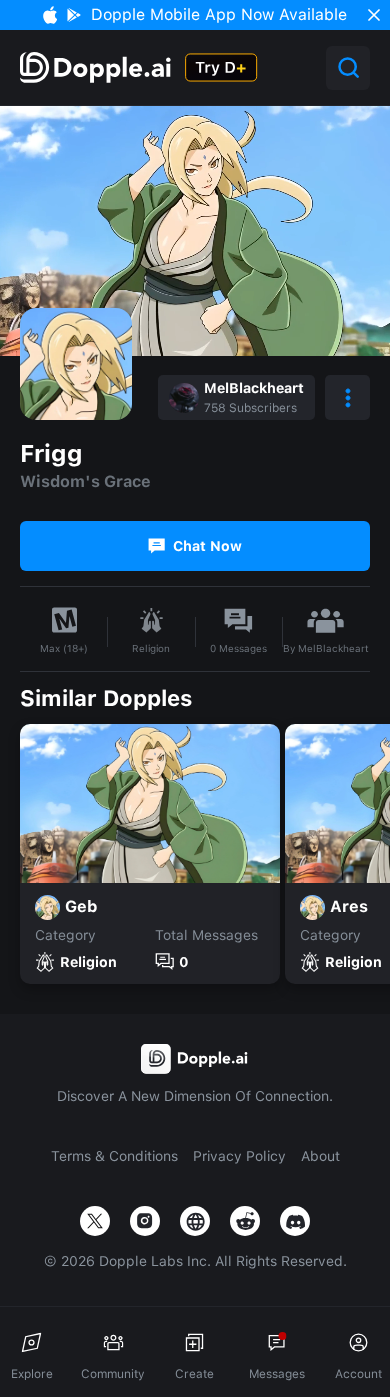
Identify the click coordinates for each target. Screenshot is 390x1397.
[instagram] (145, 1221)
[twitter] (95, 1221)
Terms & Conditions (114, 1156)
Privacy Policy (239, 1156)
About (320, 1156)
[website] (195, 1221)
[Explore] (97, 67)
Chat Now (207, 546)
